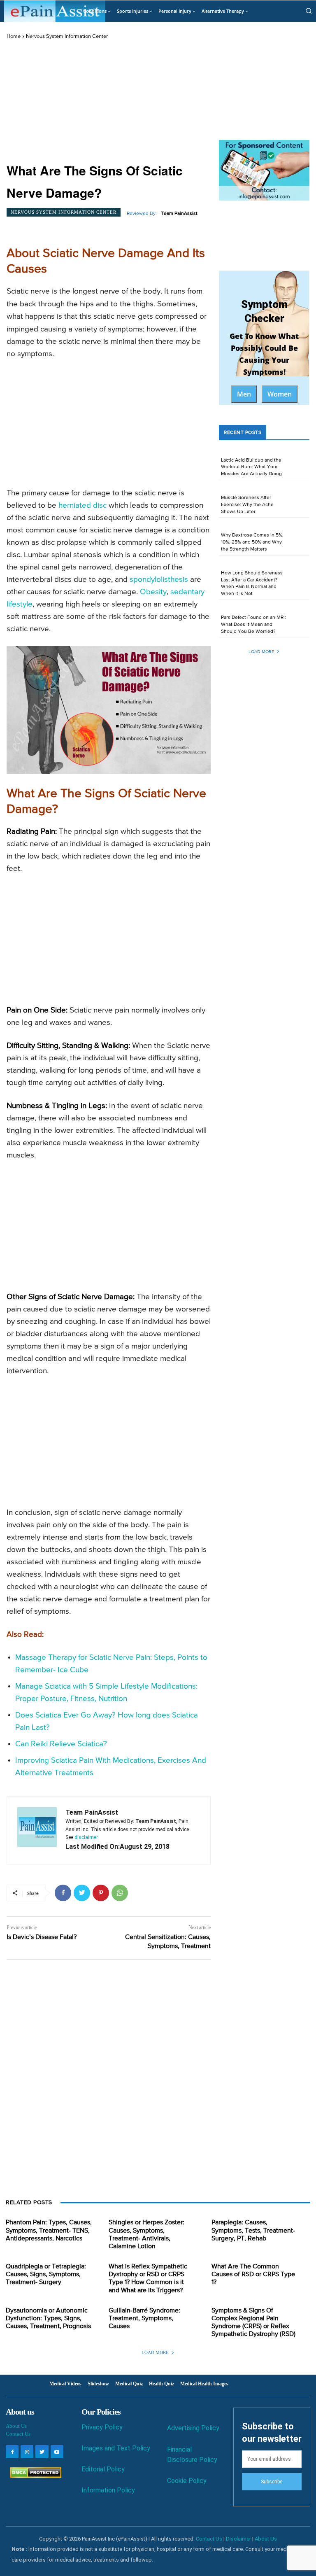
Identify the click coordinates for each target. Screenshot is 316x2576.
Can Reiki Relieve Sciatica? (61, 1744)
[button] (309, 11)
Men (244, 394)
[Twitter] (82, 1893)
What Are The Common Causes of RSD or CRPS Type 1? (253, 2275)
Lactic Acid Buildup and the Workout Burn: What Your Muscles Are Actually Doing (251, 467)
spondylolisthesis (159, 580)
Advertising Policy (193, 2428)
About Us (16, 2426)
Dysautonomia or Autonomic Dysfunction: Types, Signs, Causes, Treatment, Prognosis (48, 2319)
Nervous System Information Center (67, 36)
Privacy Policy (102, 2427)
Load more (261, 652)
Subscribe (272, 2482)
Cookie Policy (187, 2481)
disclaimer (86, 1837)
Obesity (153, 592)
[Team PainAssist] (37, 1830)
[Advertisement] (109, 102)
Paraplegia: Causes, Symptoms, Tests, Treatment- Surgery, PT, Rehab (253, 2231)
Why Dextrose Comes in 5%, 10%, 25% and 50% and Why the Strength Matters (252, 542)
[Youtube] (57, 2451)
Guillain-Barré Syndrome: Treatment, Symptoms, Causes (144, 2319)
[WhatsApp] (120, 1893)
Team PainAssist (179, 214)
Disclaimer (238, 2539)
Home (14, 36)
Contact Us (18, 2434)
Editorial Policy (103, 2469)
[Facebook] (63, 1893)
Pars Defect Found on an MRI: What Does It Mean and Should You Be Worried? (253, 625)
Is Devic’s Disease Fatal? (42, 1937)
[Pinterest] (101, 1893)
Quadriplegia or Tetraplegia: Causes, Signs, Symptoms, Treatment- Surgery (46, 2275)
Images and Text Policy (116, 2448)
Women (280, 394)
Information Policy (108, 2490)
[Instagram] (27, 2451)
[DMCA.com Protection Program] (34, 2476)
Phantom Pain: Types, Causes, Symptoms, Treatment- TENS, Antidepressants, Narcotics (49, 2231)
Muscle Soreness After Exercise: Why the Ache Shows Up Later (247, 505)
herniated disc (82, 505)
